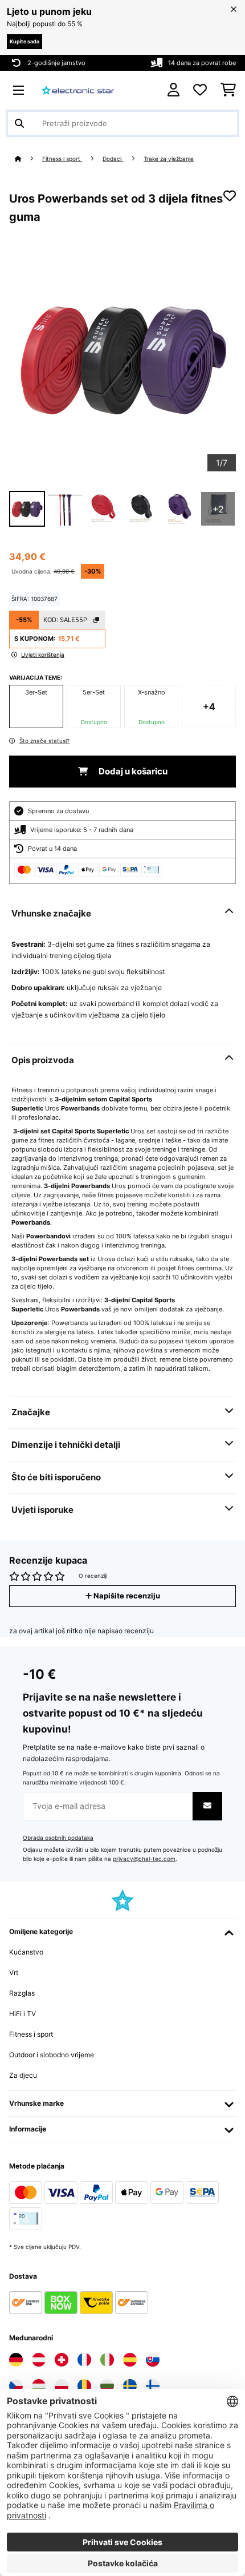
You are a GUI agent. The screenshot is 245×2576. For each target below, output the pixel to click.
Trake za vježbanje (169, 159)
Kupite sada (24, 41)
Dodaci (113, 159)
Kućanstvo (26, 1952)
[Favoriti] (200, 90)
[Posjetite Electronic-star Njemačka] (16, 2360)
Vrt (14, 1973)
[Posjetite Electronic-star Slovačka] (153, 2360)
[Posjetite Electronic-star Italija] (107, 2360)
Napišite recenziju (126, 1596)
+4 (209, 706)
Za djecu (23, 2075)
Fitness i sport (62, 159)
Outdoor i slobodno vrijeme (52, 2055)
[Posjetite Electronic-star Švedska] (130, 2386)
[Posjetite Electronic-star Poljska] (62, 2386)
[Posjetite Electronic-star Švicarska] (62, 2360)
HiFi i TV (23, 2014)
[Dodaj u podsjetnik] (230, 196)
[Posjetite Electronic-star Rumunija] (84, 2386)
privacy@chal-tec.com (144, 1859)
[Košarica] (228, 90)
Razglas (22, 1993)
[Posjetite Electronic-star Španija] (130, 2360)
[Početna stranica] (28, 159)
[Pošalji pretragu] (19, 123)
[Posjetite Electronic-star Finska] (153, 2386)
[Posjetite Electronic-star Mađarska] (39, 2386)
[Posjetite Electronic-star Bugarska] (107, 2386)
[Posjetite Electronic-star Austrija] (39, 2360)
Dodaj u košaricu (132, 772)
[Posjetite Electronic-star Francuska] (84, 2360)
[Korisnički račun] (173, 90)
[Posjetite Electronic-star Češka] (16, 2386)
